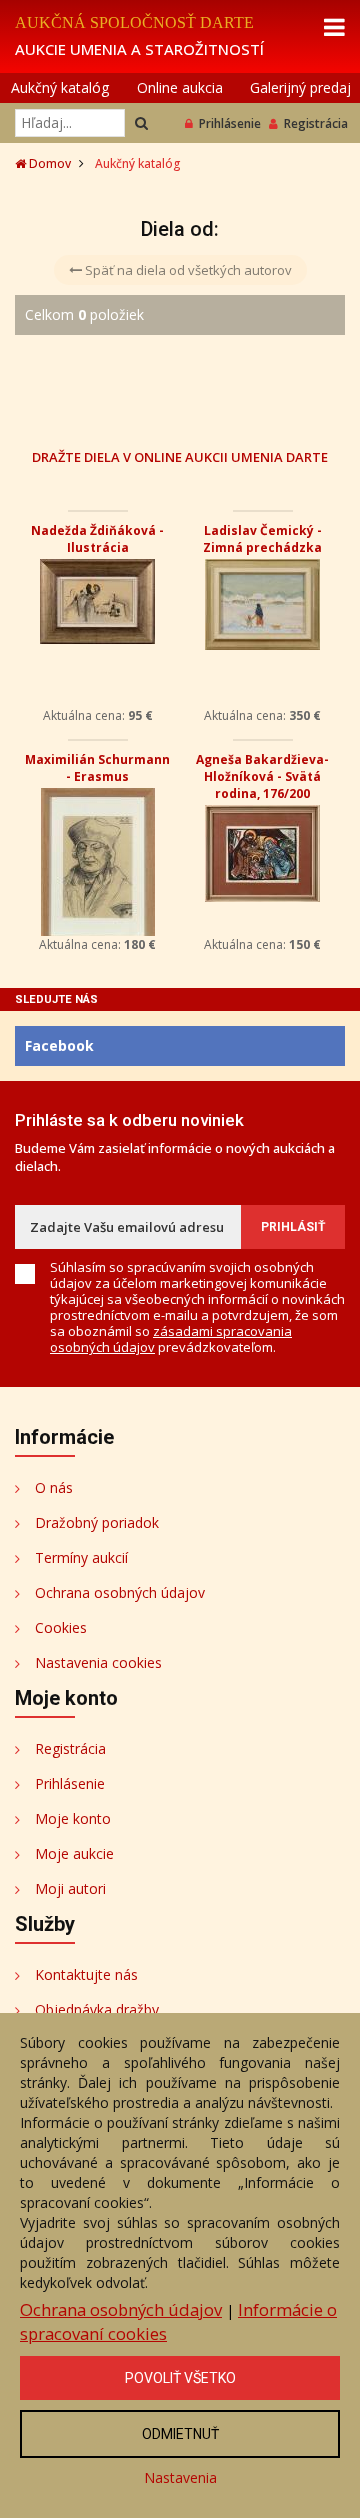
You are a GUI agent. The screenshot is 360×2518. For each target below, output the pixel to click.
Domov (48, 163)
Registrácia (316, 123)
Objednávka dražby (97, 2009)
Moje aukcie (74, 1853)
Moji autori (70, 1888)
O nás (54, 1487)
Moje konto (73, 1818)
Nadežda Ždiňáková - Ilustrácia (97, 539)
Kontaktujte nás (86, 1974)
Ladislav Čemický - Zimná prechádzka (262, 539)
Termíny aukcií (81, 1557)
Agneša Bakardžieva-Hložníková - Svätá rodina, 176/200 (262, 776)
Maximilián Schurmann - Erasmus (97, 768)
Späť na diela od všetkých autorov (187, 270)
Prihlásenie (230, 123)
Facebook (59, 1045)
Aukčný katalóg (60, 87)
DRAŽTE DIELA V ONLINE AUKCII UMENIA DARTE (180, 456)
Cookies (61, 1627)
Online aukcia (180, 87)
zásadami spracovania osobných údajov (171, 1339)
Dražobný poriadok (97, 1522)
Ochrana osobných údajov (120, 1592)
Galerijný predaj (300, 87)
